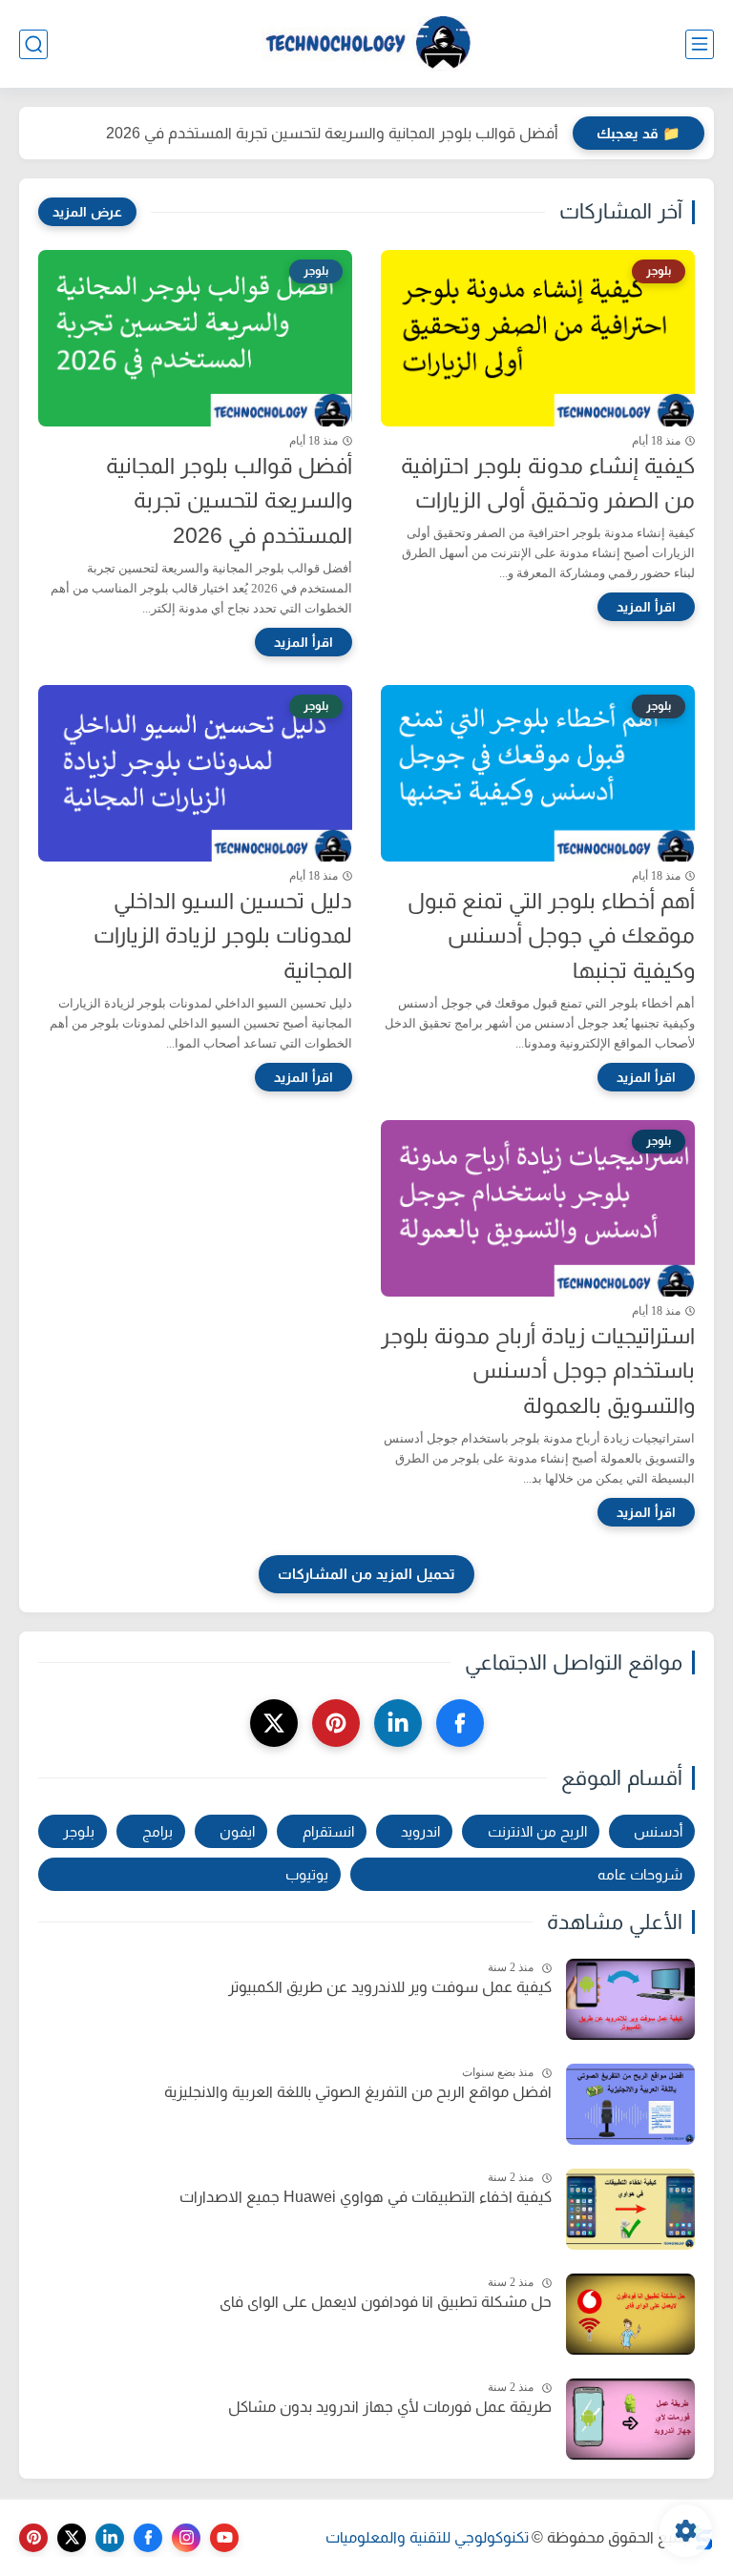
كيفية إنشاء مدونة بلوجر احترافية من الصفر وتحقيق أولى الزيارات (548, 483)
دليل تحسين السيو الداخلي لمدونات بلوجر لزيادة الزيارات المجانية (223, 936)
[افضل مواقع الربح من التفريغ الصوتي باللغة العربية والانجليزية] (630, 2104)
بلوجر (79, 1831)
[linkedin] (398, 1723)
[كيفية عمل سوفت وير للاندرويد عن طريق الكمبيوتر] (630, 1999)
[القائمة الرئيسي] (700, 44)
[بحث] (33, 44)
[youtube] (224, 2538)
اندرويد (420, 1831)
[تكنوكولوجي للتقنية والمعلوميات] (366, 44)
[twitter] (274, 1723)
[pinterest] (336, 1723)
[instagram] (186, 2538)
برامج (157, 1831)
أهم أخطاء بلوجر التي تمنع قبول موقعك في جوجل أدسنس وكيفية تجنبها (551, 936)
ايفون (237, 1831)
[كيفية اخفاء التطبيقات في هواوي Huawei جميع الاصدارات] (630, 2209)
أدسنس (658, 1831)
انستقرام (328, 1831)
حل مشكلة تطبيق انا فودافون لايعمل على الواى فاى (386, 2302)
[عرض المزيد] (87, 212)
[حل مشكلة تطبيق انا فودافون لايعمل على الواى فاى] (630, 2314)
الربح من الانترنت (537, 1831)
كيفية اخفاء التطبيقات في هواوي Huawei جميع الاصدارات (366, 2197)
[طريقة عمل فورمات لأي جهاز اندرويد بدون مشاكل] (630, 2419)
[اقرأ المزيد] (646, 607)
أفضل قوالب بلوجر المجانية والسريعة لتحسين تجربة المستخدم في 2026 (332, 133)
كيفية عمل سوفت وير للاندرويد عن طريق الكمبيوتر (390, 1987)
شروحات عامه (640, 1874)
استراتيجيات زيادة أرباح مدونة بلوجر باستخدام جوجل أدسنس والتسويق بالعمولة (538, 1371)
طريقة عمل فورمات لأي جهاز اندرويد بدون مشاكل (390, 2407)
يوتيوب (307, 1874)
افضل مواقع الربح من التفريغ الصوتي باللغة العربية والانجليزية (358, 2092)
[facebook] (460, 1723)
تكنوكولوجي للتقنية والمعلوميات (427, 2537)
